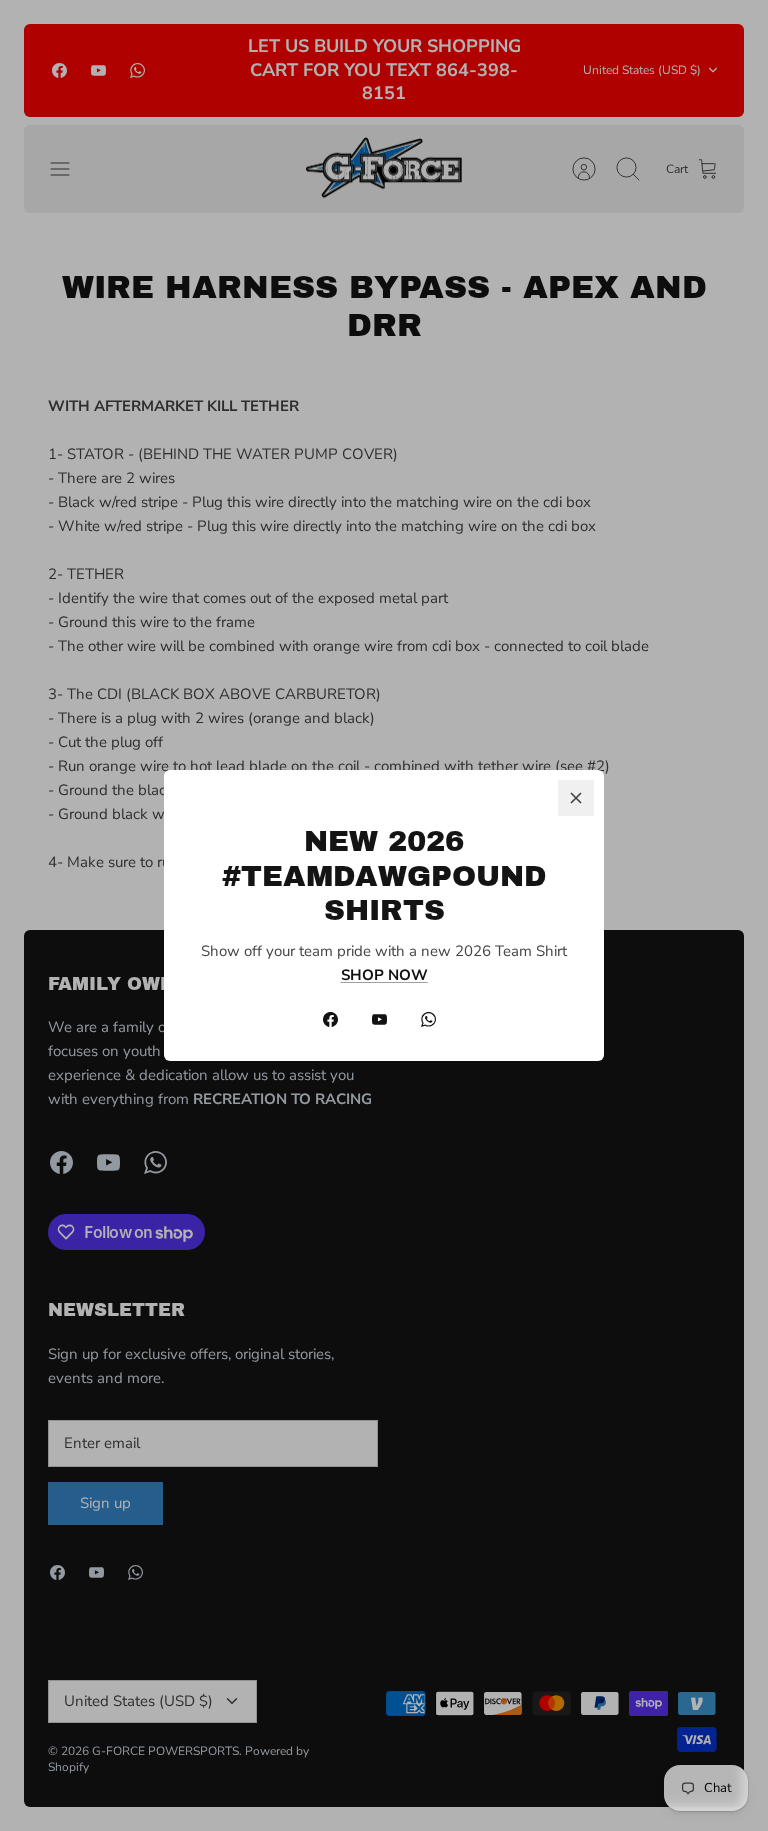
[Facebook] (330, 1019)
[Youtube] (379, 1019)
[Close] (576, 798)
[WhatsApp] (428, 1019)
